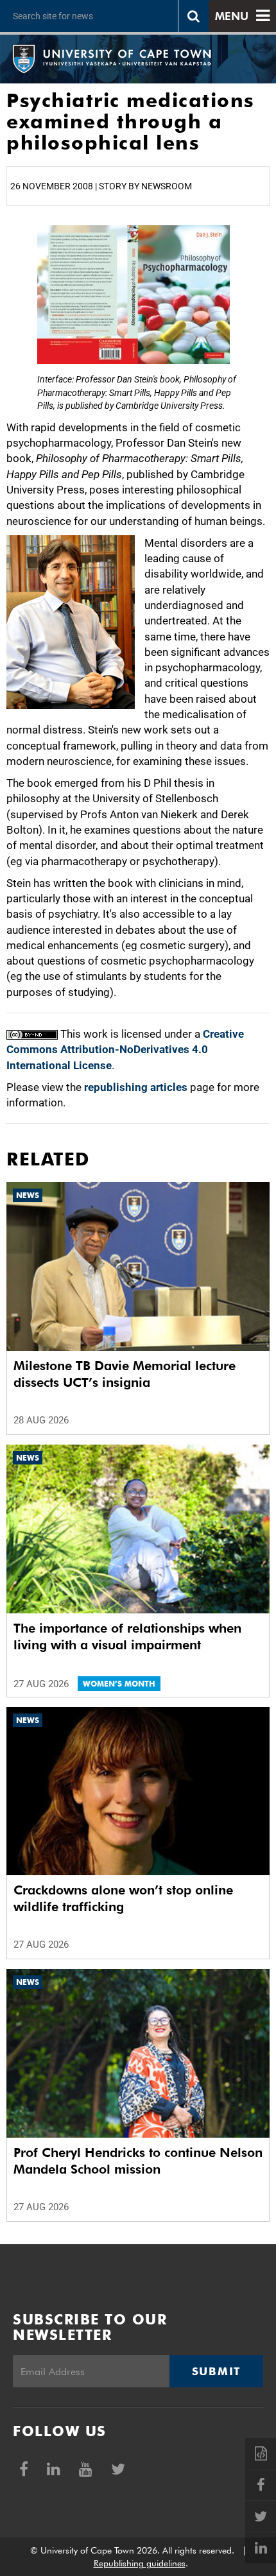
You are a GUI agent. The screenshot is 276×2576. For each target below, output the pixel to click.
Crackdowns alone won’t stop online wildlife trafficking (123, 1898)
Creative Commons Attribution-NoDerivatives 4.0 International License (125, 1050)
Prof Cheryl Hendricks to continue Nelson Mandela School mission (138, 2161)
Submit (216, 2371)
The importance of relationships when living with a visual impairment (127, 1636)
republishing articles (136, 1087)
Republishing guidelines (140, 2563)
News (28, 1195)
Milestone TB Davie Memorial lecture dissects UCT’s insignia (125, 1374)
